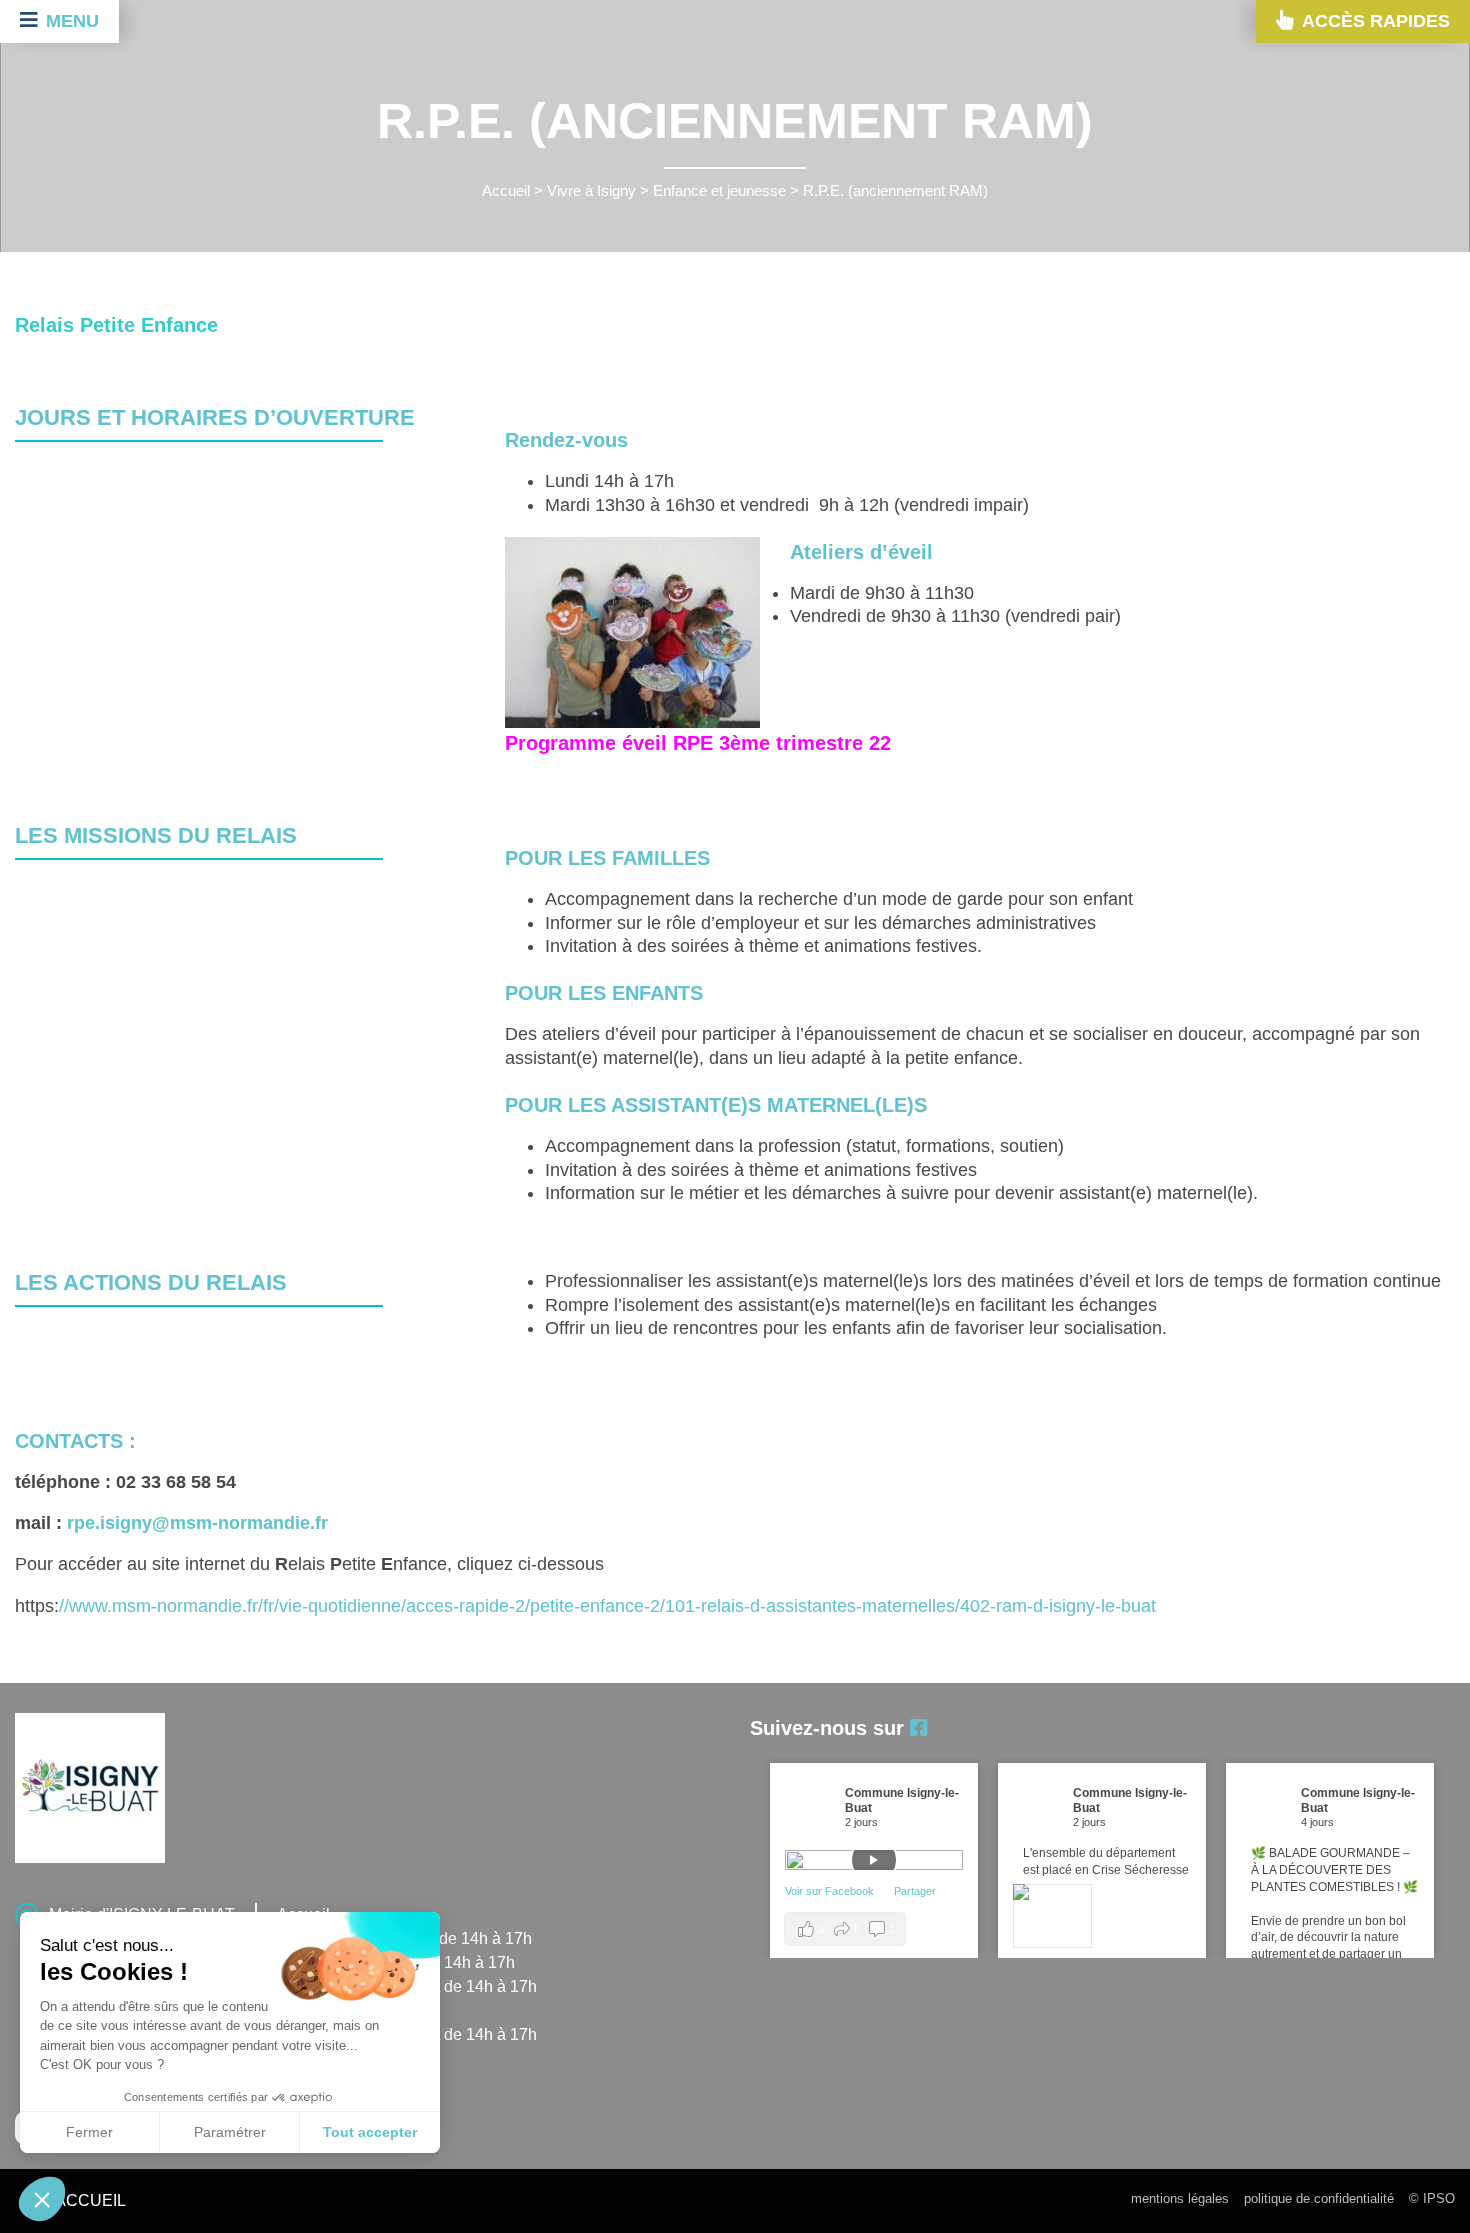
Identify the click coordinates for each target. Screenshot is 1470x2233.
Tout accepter (370, 2132)
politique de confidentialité (1319, 2198)
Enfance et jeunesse (719, 191)
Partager (915, 1891)
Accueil (506, 191)
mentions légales (1180, 2198)
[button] (42, 2199)
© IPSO (1432, 2198)
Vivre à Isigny (591, 191)
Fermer (89, 2132)
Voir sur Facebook (831, 1891)
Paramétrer (230, 2132)
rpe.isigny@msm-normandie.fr (197, 1523)
